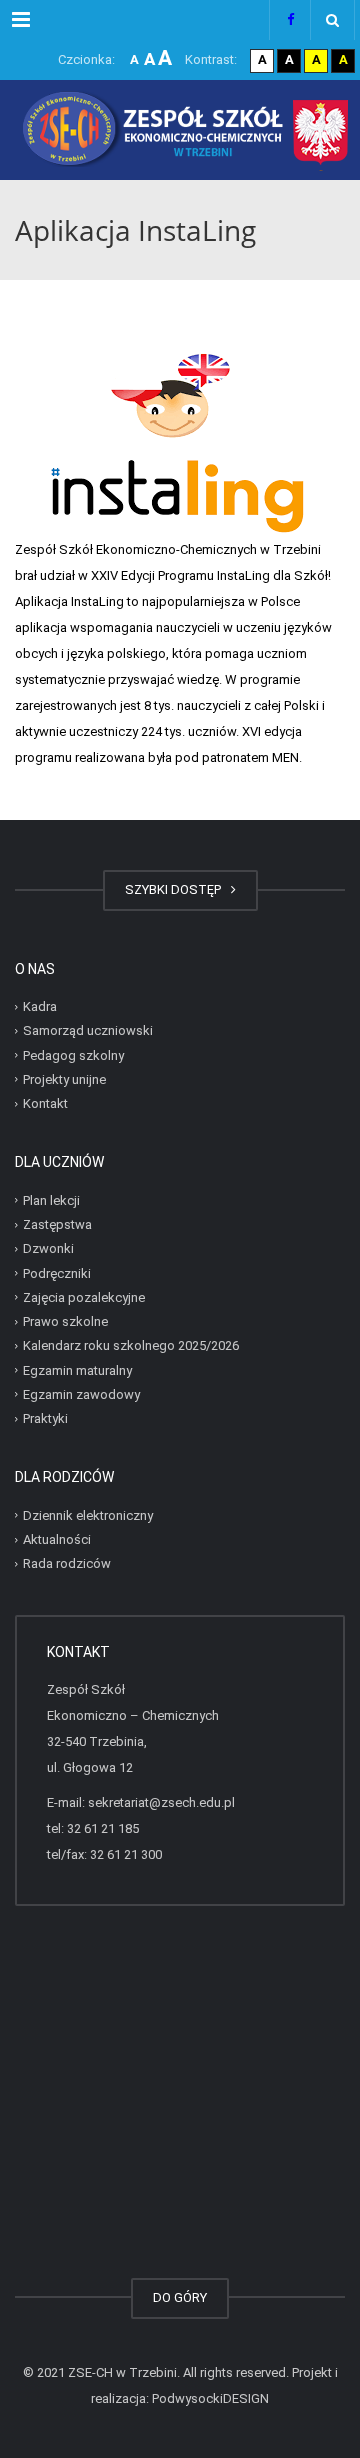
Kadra (40, 1006)
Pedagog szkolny (73, 1054)
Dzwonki (48, 1248)
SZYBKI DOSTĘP (176, 889)
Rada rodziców (67, 1563)
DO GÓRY (180, 2297)
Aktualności (57, 1539)
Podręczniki (57, 1272)
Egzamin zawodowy (81, 1394)
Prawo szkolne (65, 1321)
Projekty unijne (64, 1079)
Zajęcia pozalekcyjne (84, 1297)
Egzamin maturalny (77, 1369)
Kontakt (45, 1103)
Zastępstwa (57, 1224)
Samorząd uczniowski (88, 1030)
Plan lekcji (51, 1200)
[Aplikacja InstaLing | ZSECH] (180, 130)
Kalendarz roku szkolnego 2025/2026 (131, 1345)
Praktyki (45, 1418)
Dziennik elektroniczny (88, 1515)
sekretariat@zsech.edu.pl (161, 1802)
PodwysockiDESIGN (210, 2398)
